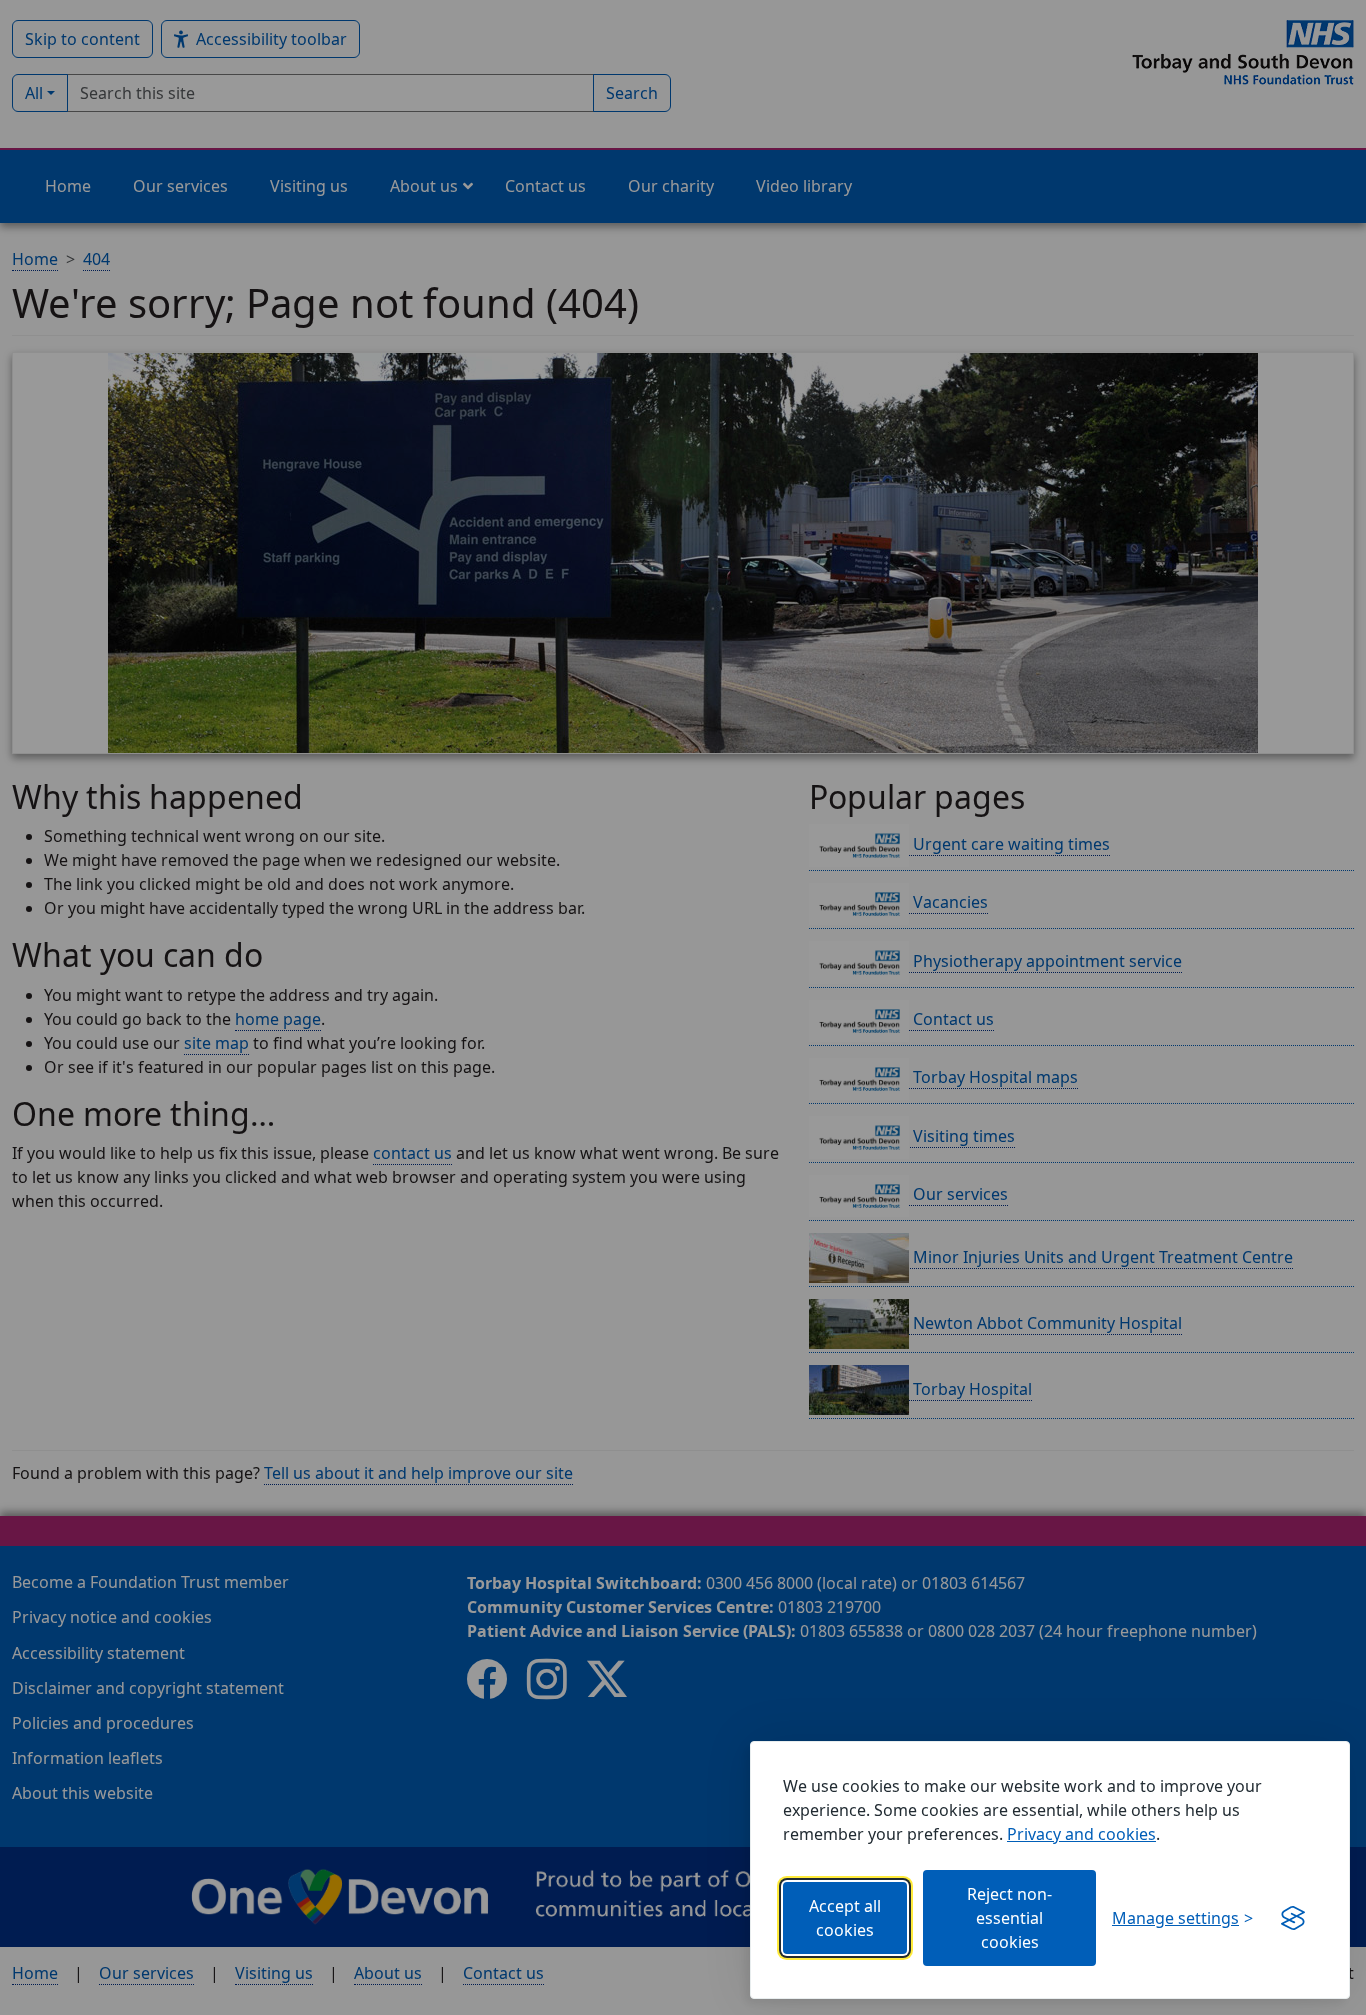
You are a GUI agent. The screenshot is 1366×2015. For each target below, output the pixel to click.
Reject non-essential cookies (1009, 1918)
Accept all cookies (845, 1918)
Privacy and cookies (1081, 1834)
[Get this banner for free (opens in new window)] (1293, 1918)
